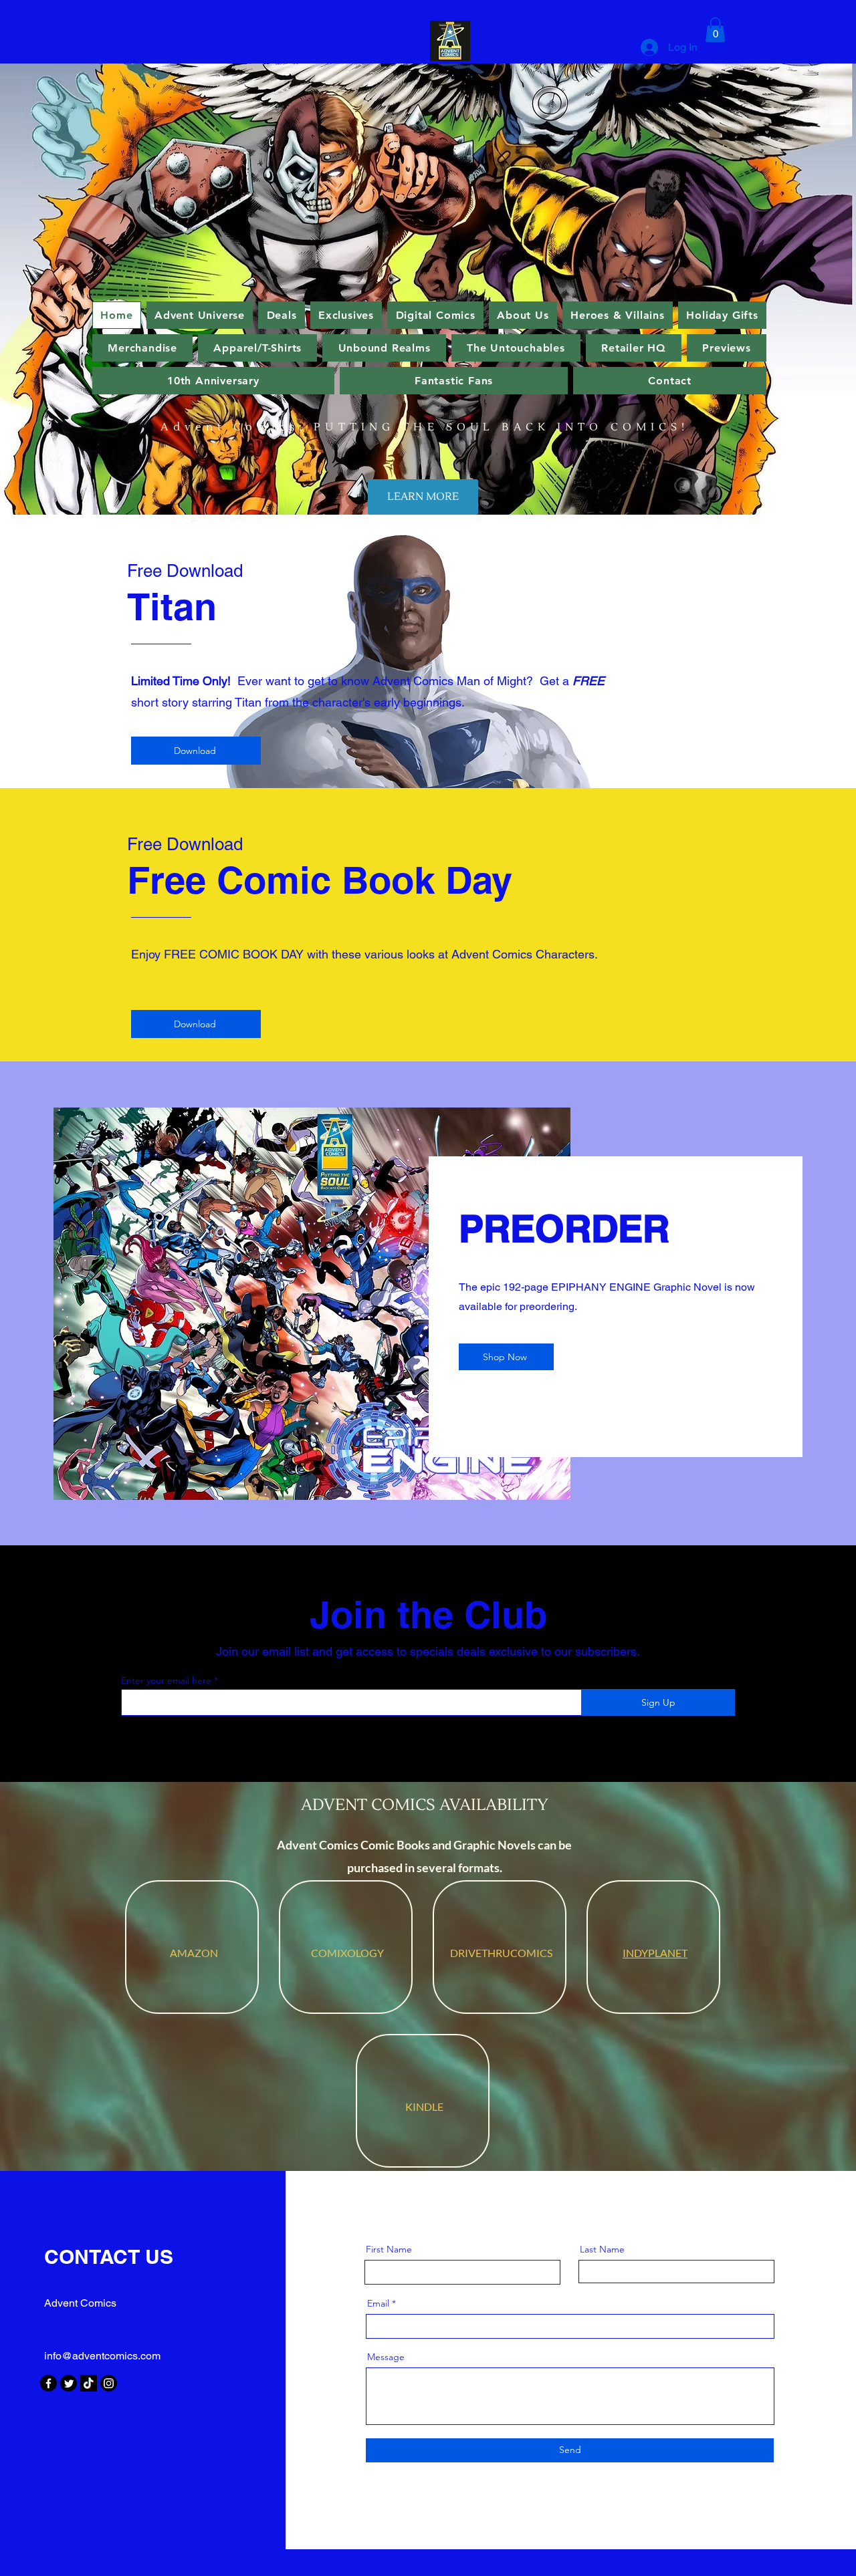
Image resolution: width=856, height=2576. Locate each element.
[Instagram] (109, 2383)
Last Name (602, 2249)
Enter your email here (166, 1680)
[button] (715, 30)
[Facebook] (48, 2383)
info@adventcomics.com (102, 2356)
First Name (389, 2249)
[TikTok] (89, 2383)
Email (378, 2303)
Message (386, 2357)
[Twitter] (69, 2383)
